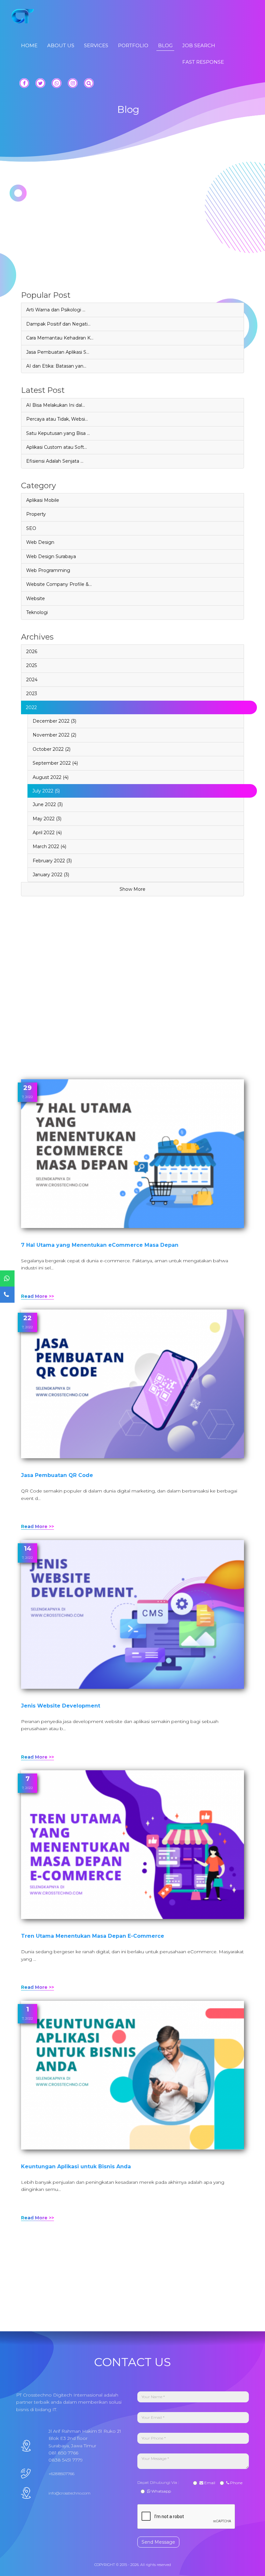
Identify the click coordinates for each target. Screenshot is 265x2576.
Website (36, 598)
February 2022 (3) (52, 861)
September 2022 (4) (55, 763)
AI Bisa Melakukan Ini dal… (56, 405)
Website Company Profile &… (59, 584)
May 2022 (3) (47, 819)
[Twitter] (40, 83)
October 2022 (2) (52, 749)
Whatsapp (161, 2491)
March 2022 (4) (49, 846)
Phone (236, 2483)
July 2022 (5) (46, 791)
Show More (132, 889)
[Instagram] (73, 83)
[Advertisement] (132, 246)
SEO (31, 528)
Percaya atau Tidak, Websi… (57, 419)
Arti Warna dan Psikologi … (56, 310)
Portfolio (133, 45)
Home (29, 45)
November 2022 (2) (54, 735)
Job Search (199, 45)
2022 (31, 707)
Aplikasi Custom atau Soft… (57, 447)
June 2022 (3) (48, 804)
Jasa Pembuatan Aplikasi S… (58, 352)
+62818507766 (61, 2474)
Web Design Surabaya (51, 556)
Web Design (40, 542)
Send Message (158, 2542)
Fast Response (203, 62)
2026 (32, 652)
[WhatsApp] (57, 83)
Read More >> (37, 1296)
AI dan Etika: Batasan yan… (56, 366)
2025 (32, 665)
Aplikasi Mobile (43, 500)
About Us (61, 45)
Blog (165, 45)
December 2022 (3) (54, 721)
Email (209, 2483)
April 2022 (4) (47, 833)
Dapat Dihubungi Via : (159, 2482)
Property (36, 514)
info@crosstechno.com (69, 2493)
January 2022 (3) (51, 875)
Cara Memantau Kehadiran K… (60, 338)
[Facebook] (24, 83)
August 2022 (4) (51, 777)
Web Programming (48, 570)
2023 (32, 694)
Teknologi (37, 612)
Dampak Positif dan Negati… (58, 324)
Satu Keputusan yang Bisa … (58, 433)
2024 (32, 680)
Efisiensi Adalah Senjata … (55, 461)
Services (96, 45)
